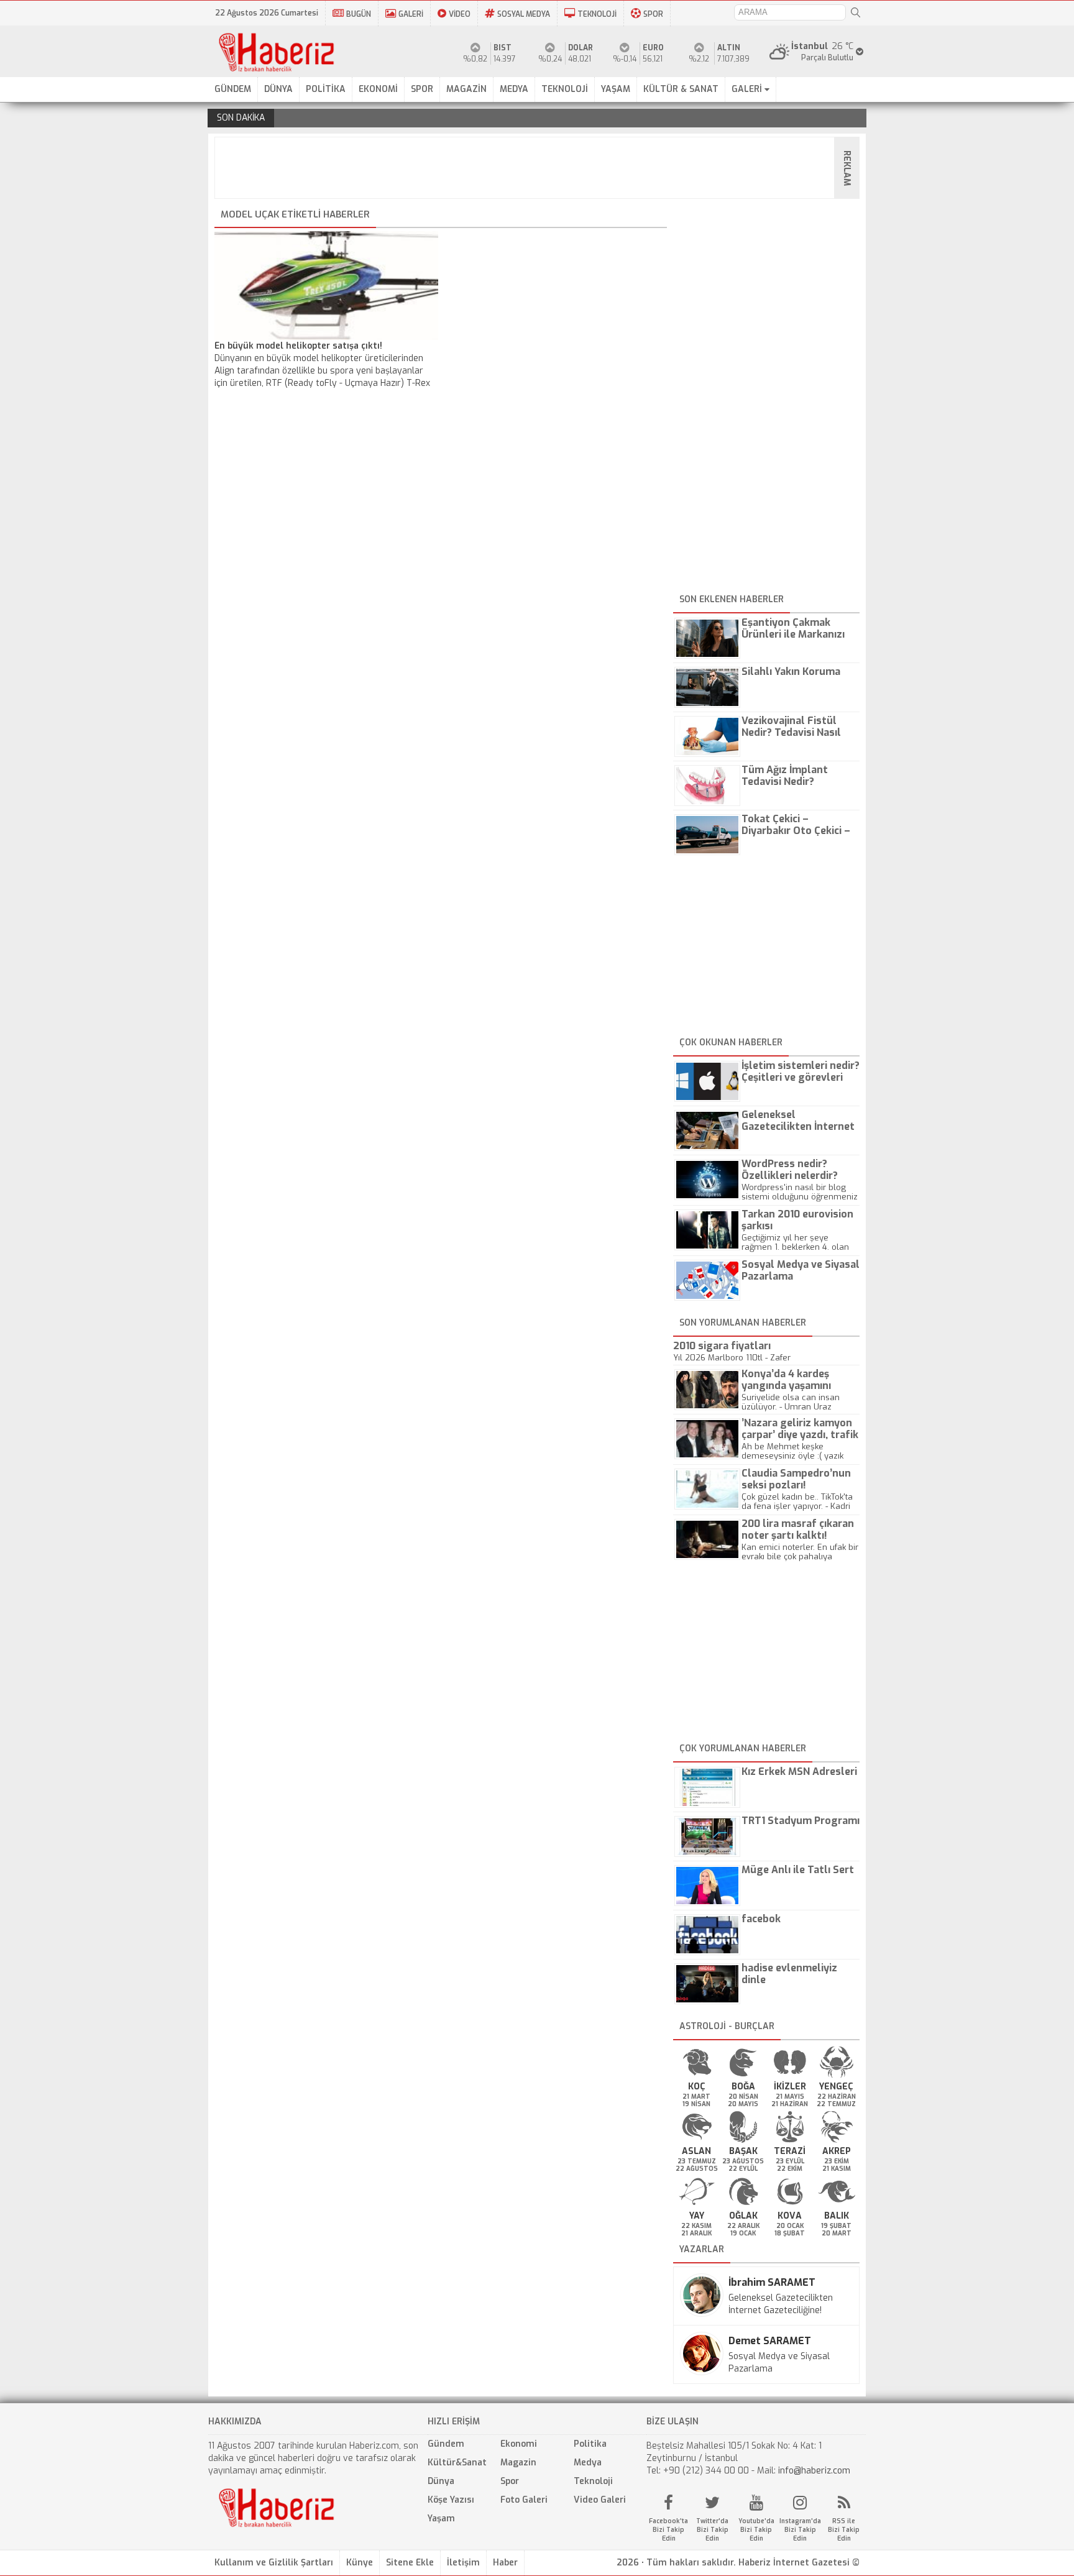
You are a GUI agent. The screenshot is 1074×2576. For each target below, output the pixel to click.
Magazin (518, 2463)
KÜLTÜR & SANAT (681, 89)
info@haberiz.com (814, 2471)
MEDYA (514, 89)
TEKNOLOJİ (597, 14)
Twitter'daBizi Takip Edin (712, 2530)
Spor (510, 2481)
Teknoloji (593, 2481)
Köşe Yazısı (451, 2500)
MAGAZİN (466, 89)
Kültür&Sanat (457, 2463)
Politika (590, 2444)
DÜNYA (278, 89)
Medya (588, 2463)
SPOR (653, 14)
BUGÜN (359, 14)
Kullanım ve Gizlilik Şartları (274, 2563)
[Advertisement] (541, 168)
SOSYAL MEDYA (524, 14)
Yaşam (441, 2519)
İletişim (463, 2563)
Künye (360, 2563)
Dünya (441, 2481)
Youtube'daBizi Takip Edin (756, 2530)
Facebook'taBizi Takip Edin (668, 2530)
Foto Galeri (524, 2500)
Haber (505, 2563)
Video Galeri (600, 2500)
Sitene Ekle (410, 2563)
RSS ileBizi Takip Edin (844, 2530)
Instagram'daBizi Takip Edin (800, 2530)
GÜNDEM (233, 89)
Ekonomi (519, 2444)
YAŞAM (616, 89)
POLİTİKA (326, 89)
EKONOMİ (378, 89)
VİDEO (460, 14)
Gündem (446, 2444)
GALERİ (411, 14)
